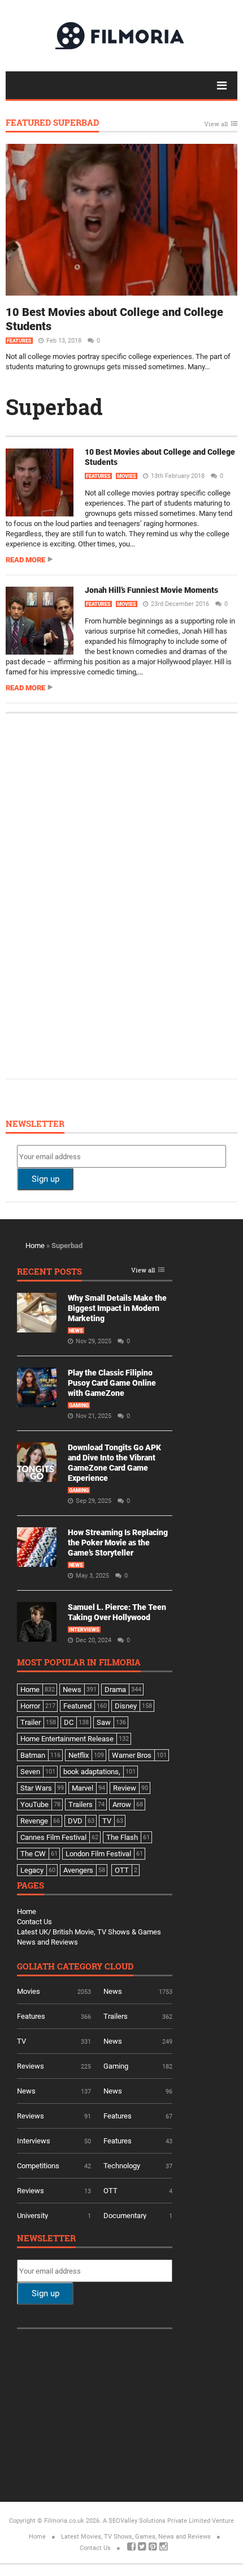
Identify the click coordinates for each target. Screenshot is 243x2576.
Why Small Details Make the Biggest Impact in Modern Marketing (117, 1308)
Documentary (125, 2216)
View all (216, 124)
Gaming (79, 1406)
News (76, 1331)
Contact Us (34, 1922)
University (32, 2216)
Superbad (54, 407)
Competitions (38, 2166)
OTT (110, 2191)
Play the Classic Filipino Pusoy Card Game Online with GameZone (112, 1383)
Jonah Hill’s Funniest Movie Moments (151, 590)
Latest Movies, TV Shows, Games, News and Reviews (136, 2537)
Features (19, 341)
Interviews (84, 1630)
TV (21, 2041)
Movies (127, 476)
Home (35, 1246)
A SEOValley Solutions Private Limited (157, 2521)
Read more (25, 560)
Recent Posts (49, 1272)
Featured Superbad (52, 123)
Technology (122, 2166)
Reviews (31, 2066)
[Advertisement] (102, 895)
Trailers (116, 2016)
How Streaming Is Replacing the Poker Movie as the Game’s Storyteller (118, 1543)
